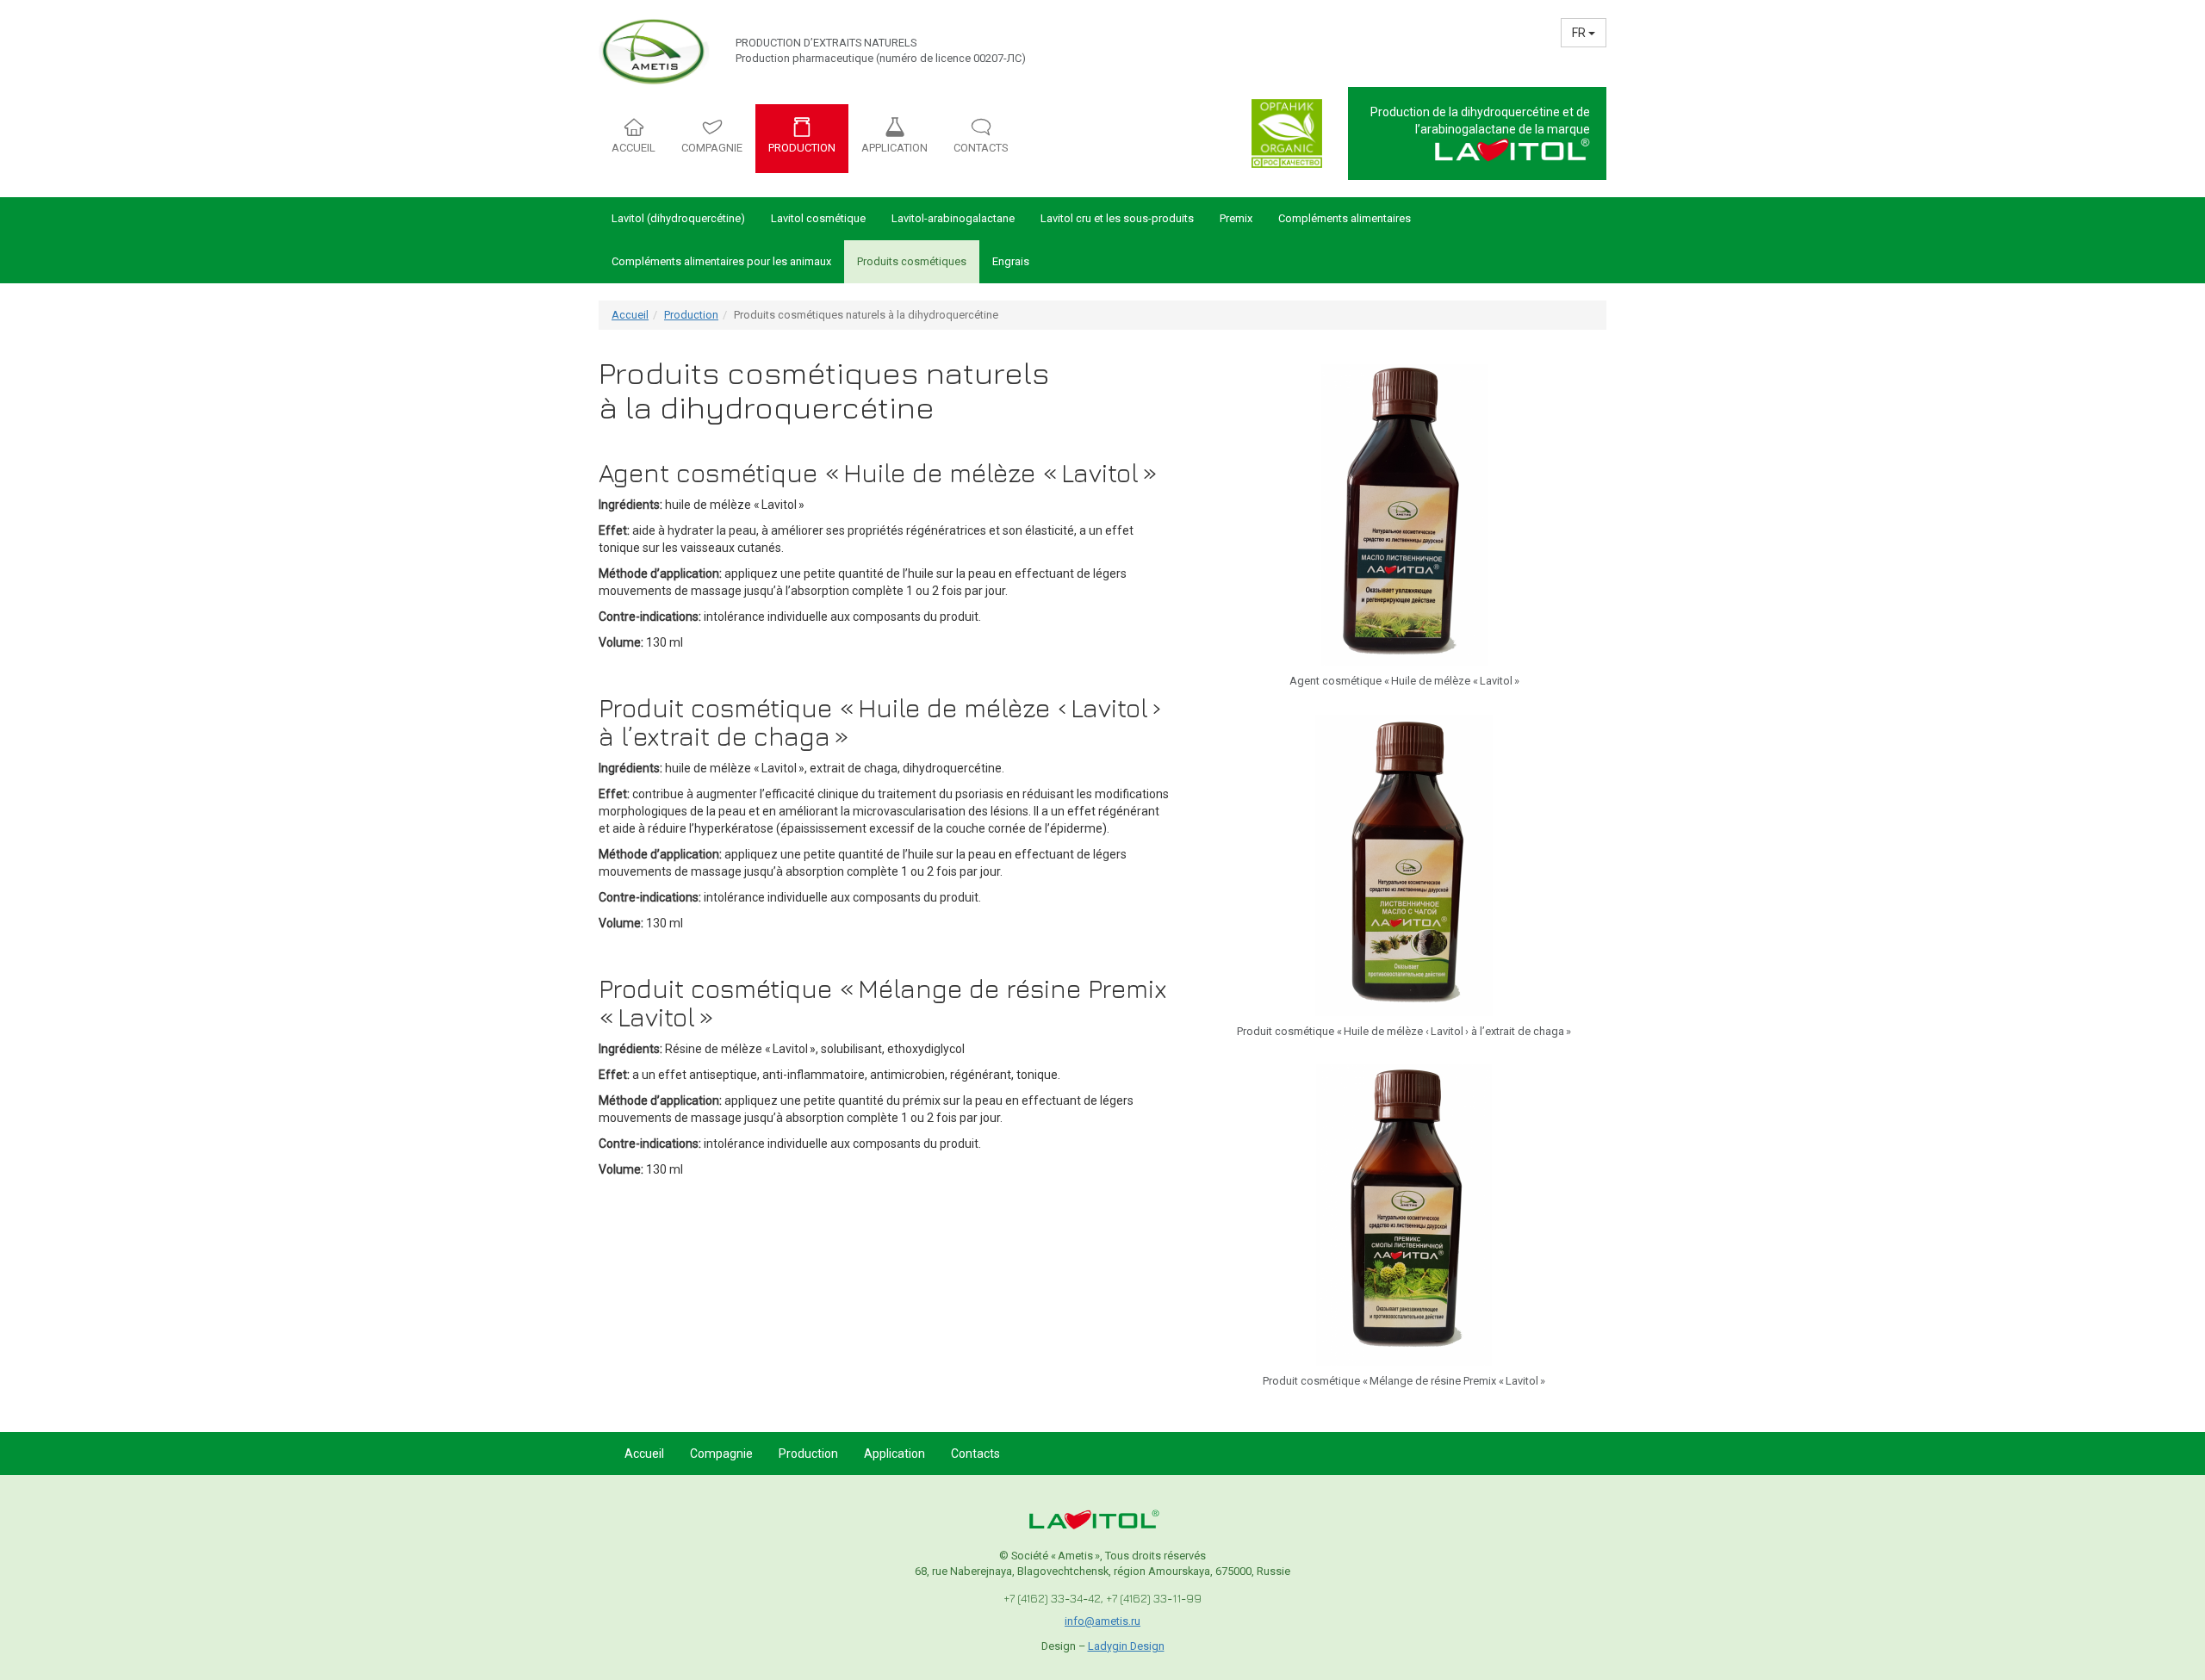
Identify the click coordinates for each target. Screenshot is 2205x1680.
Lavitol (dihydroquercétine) (678, 218)
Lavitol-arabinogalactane (953, 218)
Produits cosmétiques (912, 261)
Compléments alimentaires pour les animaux (721, 261)
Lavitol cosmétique (818, 218)
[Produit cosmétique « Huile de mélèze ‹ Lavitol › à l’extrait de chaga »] (1404, 864)
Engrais (1011, 261)
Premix (1236, 218)
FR (1580, 33)
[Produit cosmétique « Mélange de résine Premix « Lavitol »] (1404, 1214)
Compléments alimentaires (1345, 218)
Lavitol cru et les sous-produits (1117, 218)
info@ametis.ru (1102, 1621)
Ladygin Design (1126, 1646)
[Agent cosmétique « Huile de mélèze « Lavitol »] (1404, 514)
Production (691, 315)
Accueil (630, 315)
